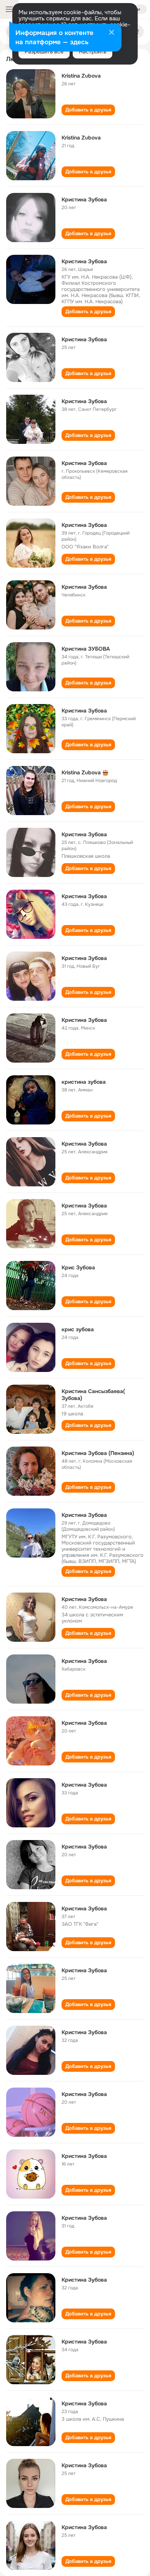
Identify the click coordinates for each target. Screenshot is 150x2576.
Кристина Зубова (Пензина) (98, 1453)
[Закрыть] (112, 33)
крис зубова (78, 1329)
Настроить (92, 51)
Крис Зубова (78, 1267)
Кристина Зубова (84, 199)
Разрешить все (44, 51)
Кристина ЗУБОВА (86, 649)
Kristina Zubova (81, 76)
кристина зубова (84, 1082)
